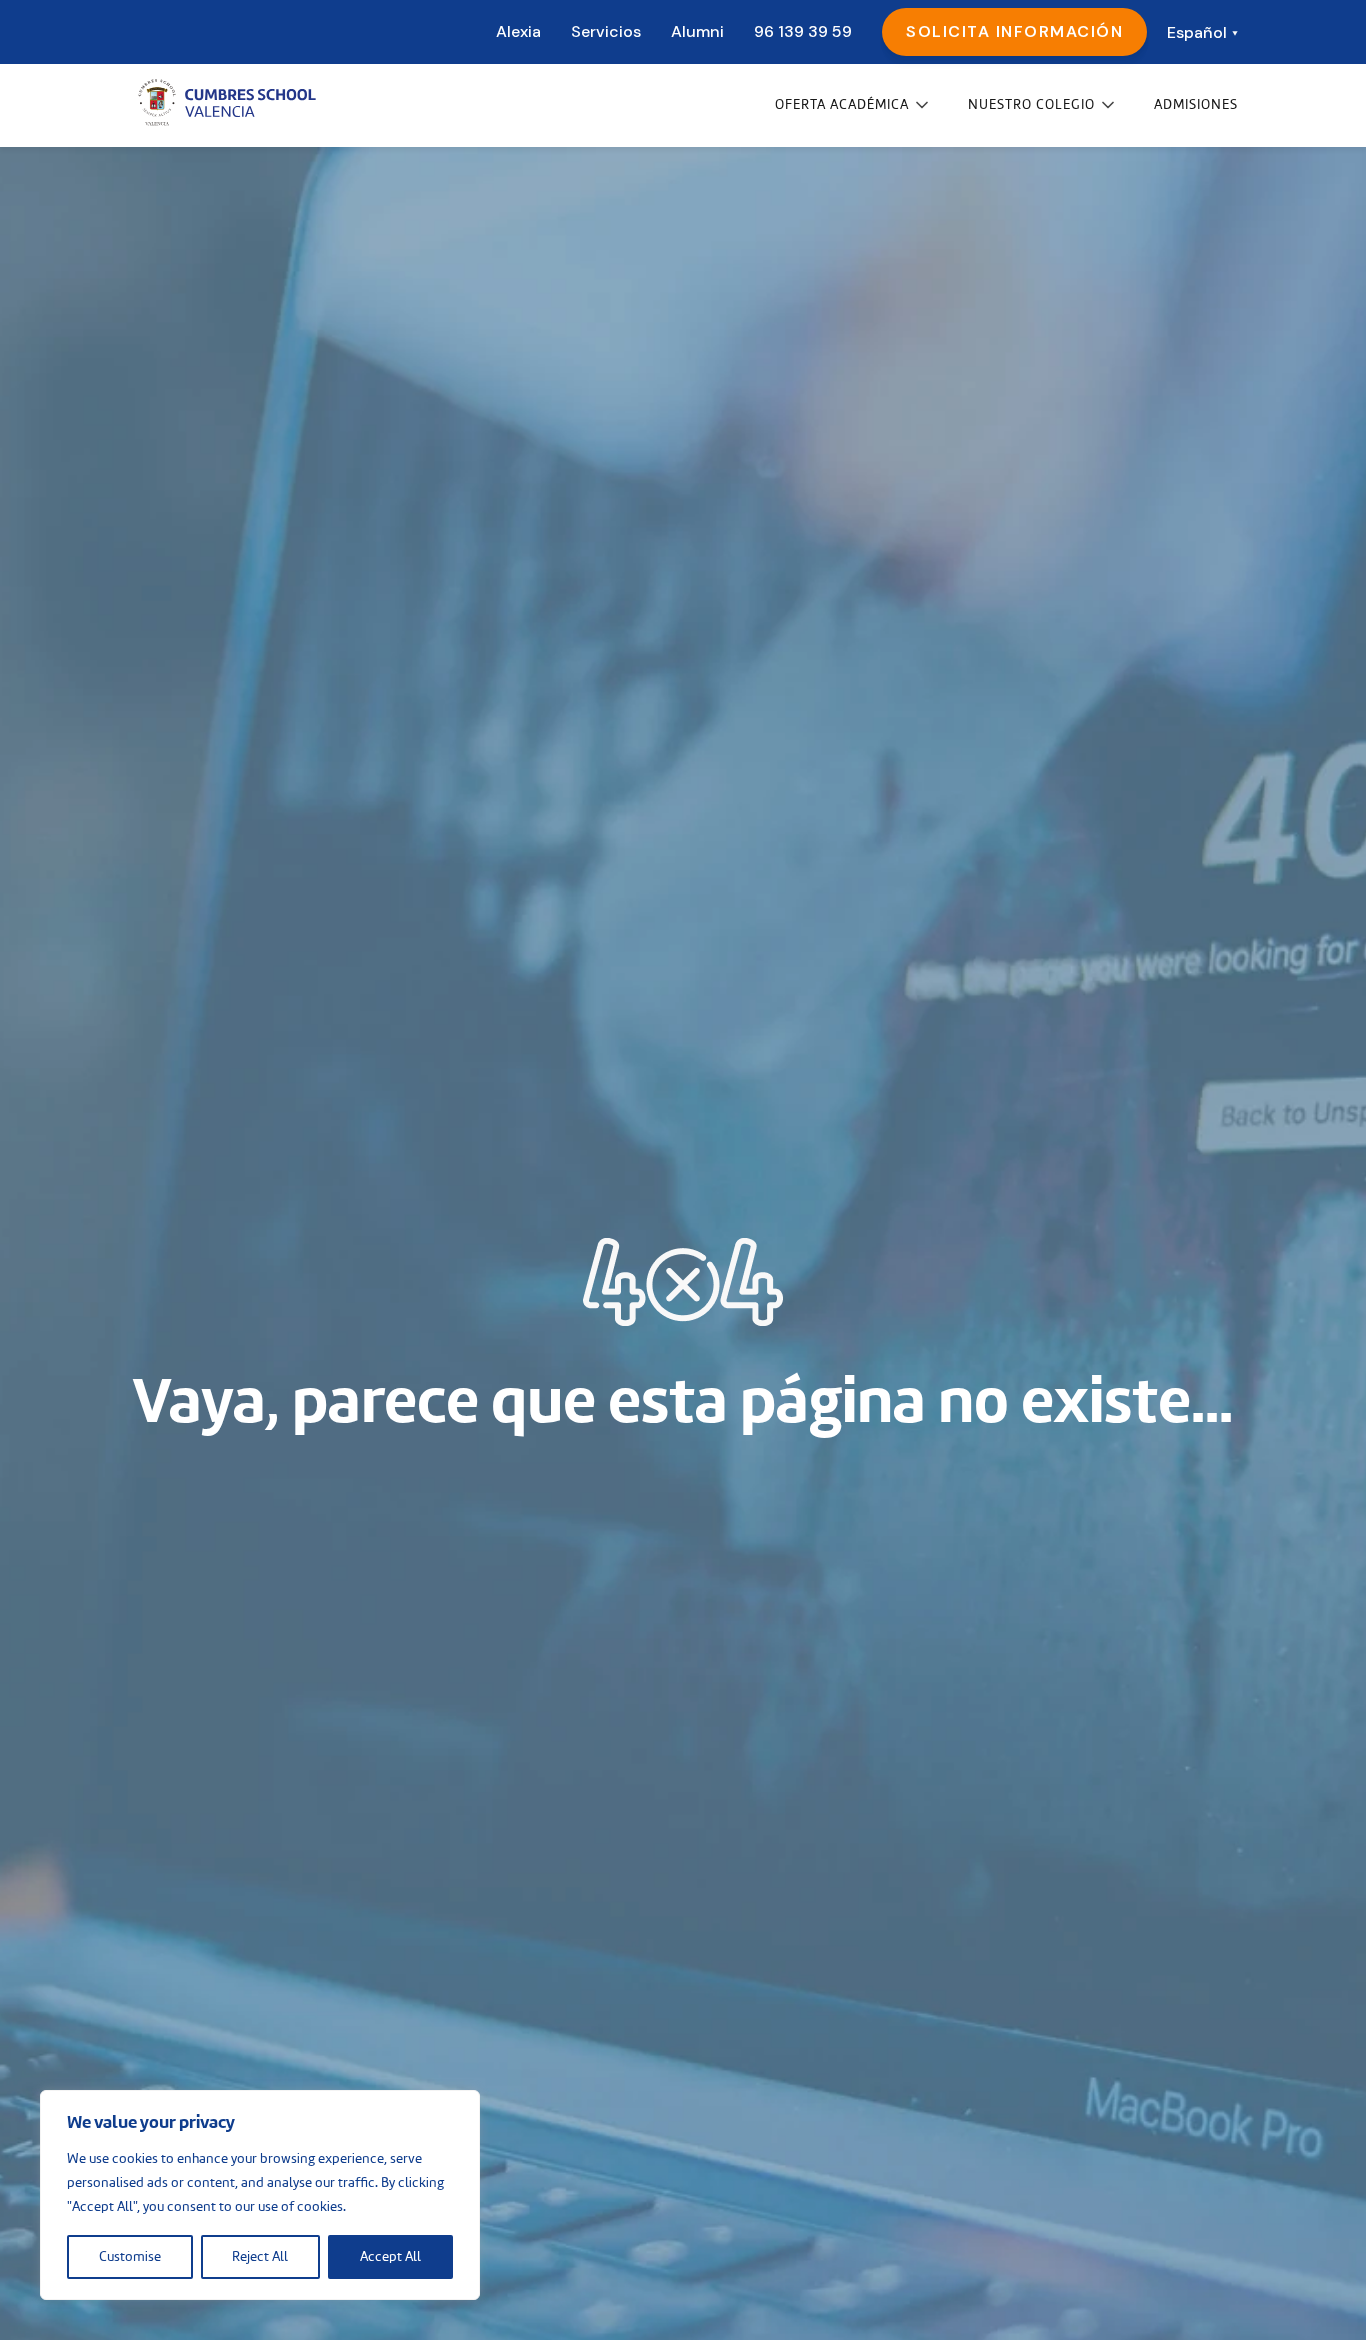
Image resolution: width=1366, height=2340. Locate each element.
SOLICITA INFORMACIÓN (1014, 31)
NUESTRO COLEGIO (1031, 105)
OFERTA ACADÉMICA (842, 105)
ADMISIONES (1196, 105)
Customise (130, 2257)
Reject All (260, 2257)
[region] (260, 2195)
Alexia (518, 31)
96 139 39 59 (803, 31)
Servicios (606, 31)
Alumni (697, 31)
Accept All (390, 2257)
